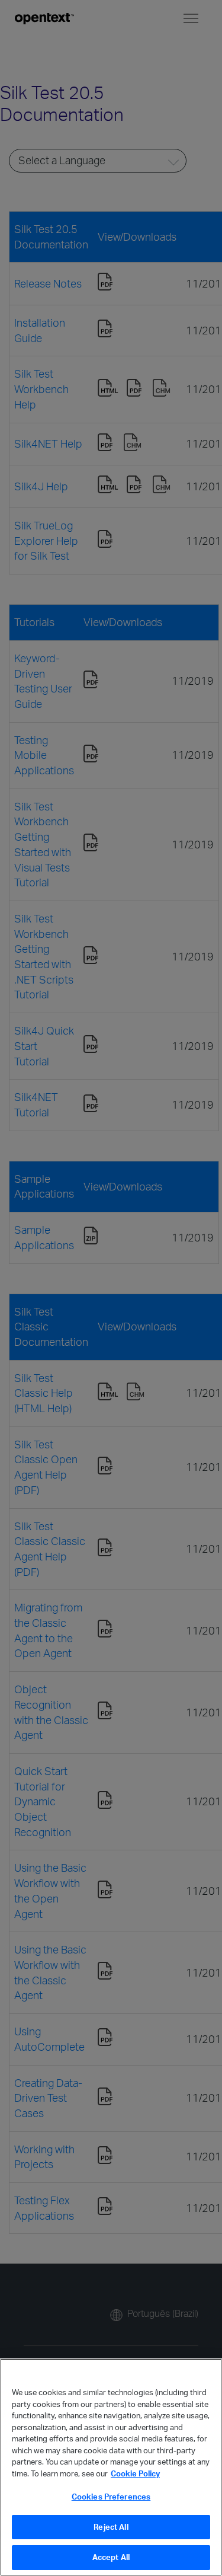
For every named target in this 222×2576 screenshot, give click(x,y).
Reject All (111, 2527)
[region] (111, 2467)
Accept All (111, 2557)
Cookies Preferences (111, 2497)
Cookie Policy (135, 2473)
